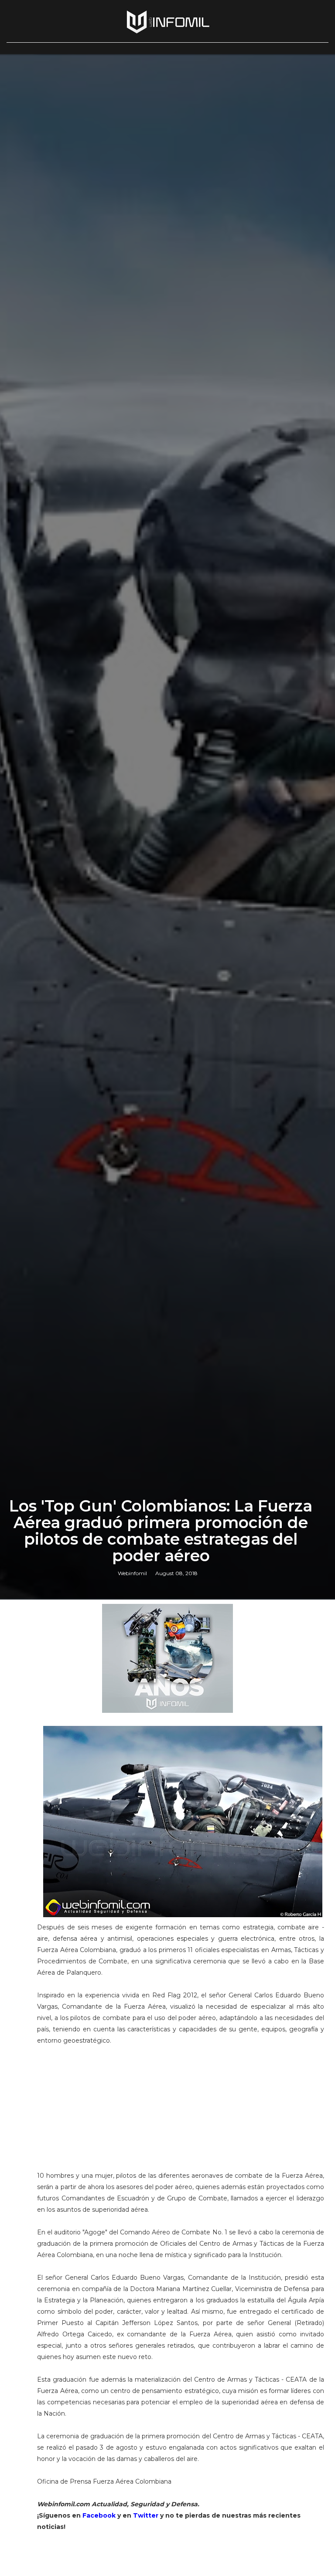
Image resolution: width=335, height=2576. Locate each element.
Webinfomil (132, 1573)
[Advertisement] (181, 2112)
